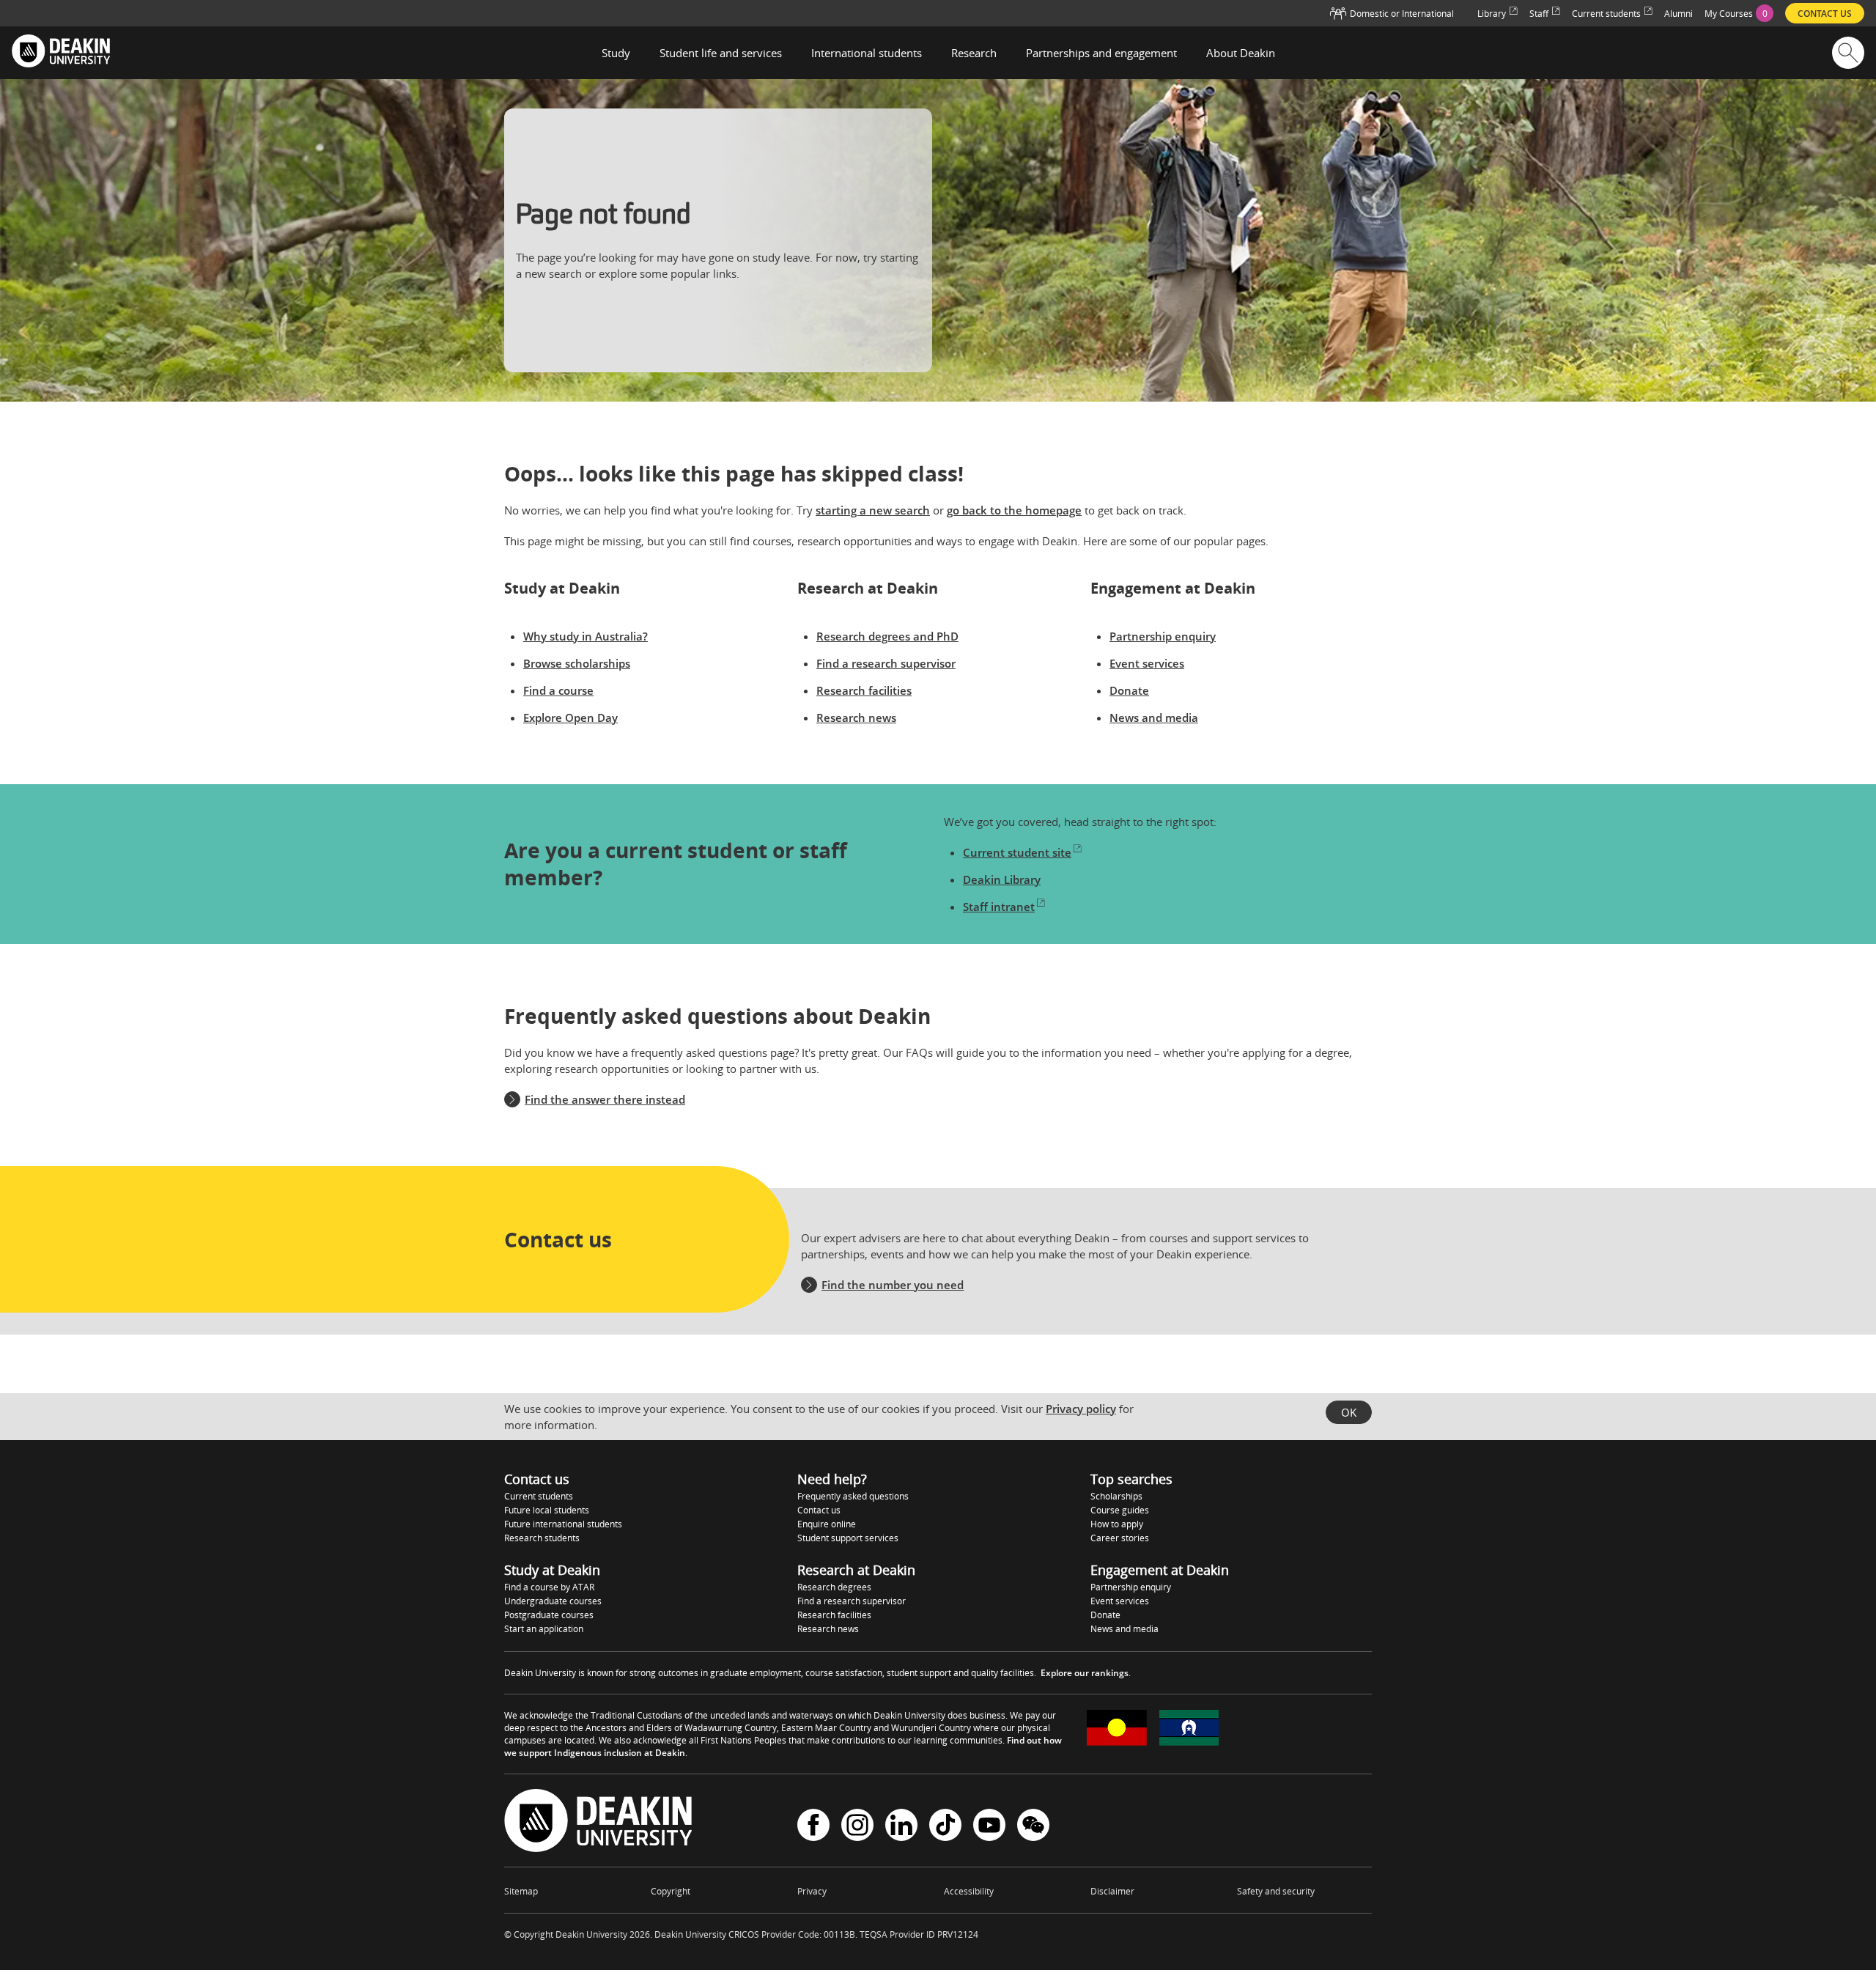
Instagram (857, 1827)
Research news (856, 717)
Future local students (547, 1510)
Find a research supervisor (886, 663)
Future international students (563, 1524)
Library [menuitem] (1492, 14)
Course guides (1120, 1510)
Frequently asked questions (853, 1496)
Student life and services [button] (721, 53)
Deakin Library (1002, 879)
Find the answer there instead (605, 1099)
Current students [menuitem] (1606, 14)
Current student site (1017, 852)
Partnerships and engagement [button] (1101, 53)
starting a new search (873, 510)
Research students (542, 1538)
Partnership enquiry (1163, 636)
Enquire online (827, 1524)
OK (1349, 1412)
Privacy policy (1081, 1409)
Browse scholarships (577, 663)
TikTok (945, 1827)
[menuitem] (1739, 13)
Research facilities (864, 690)
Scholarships (1116, 1496)
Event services (1147, 663)
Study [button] (616, 53)
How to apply (1117, 1524)
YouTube (989, 1827)
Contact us (819, 1510)
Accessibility (969, 1891)
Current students (539, 1496)
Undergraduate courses (553, 1601)
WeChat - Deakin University (1033, 1827)
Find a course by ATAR (549, 1587)
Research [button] (974, 53)
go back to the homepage (1014, 510)
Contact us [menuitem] (1825, 14)
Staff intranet (999, 907)
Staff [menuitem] (1539, 14)
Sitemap (521, 1891)
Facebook (813, 1827)
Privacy (812, 1891)
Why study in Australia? (586, 636)
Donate (1129, 690)
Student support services (848, 1538)
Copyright (671, 1891)
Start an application (544, 1629)
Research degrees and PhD (887, 636)
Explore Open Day (570, 717)
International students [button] (867, 53)
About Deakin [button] (1241, 53)
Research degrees (834, 1587)
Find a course (558, 690)
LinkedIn (901, 1827)
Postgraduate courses (549, 1615)
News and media (1154, 717)
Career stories (1120, 1538)
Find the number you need (893, 1285)
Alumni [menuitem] (1679, 14)
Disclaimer (1112, 1891)
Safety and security (1276, 1891)
